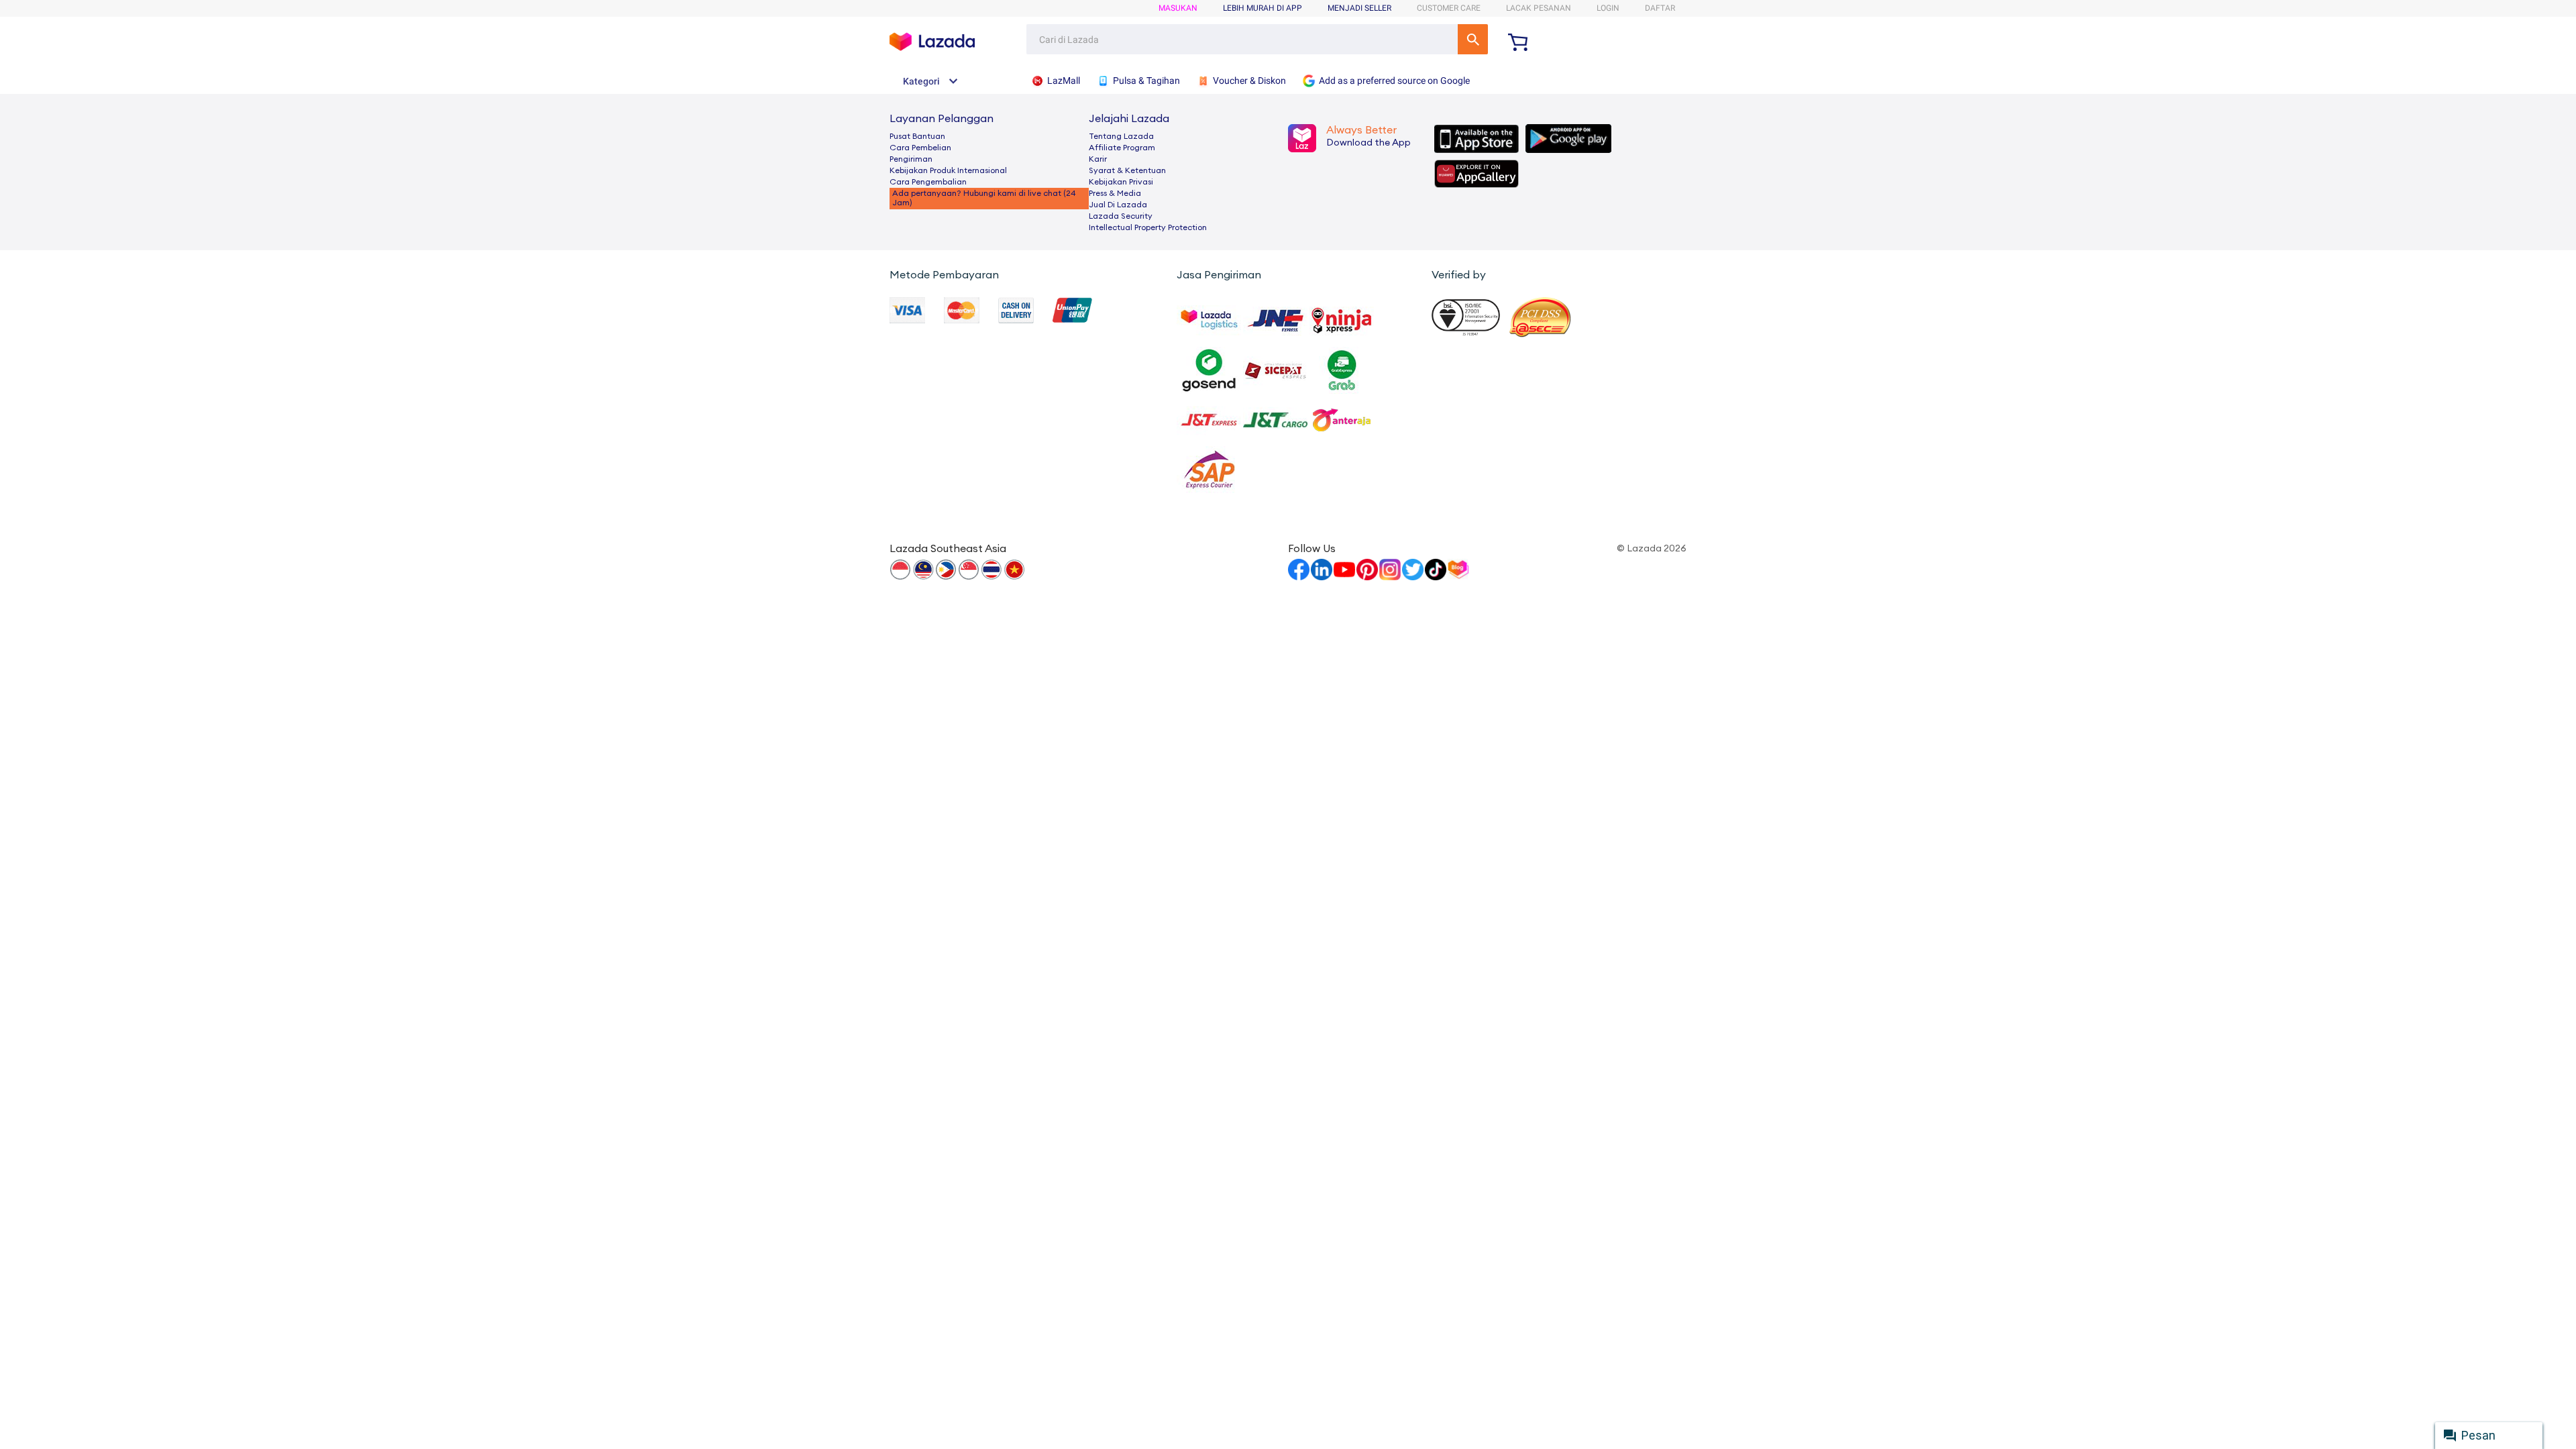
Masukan (1178, 8)
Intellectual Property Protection (1148, 227)
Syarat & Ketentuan (1127, 170)
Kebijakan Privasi (1121, 182)
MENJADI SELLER (1359, 8)
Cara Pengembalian (928, 182)
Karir (1098, 159)
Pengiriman (911, 159)
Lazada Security (1121, 216)
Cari (1473, 39)
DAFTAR (1660, 8)
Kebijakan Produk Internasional (948, 170)
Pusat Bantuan (917, 136)
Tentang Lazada (1121, 136)
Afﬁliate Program (1122, 148)
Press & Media (1115, 193)
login (1608, 8)
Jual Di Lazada (1118, 205)
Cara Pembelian (920, 148)
